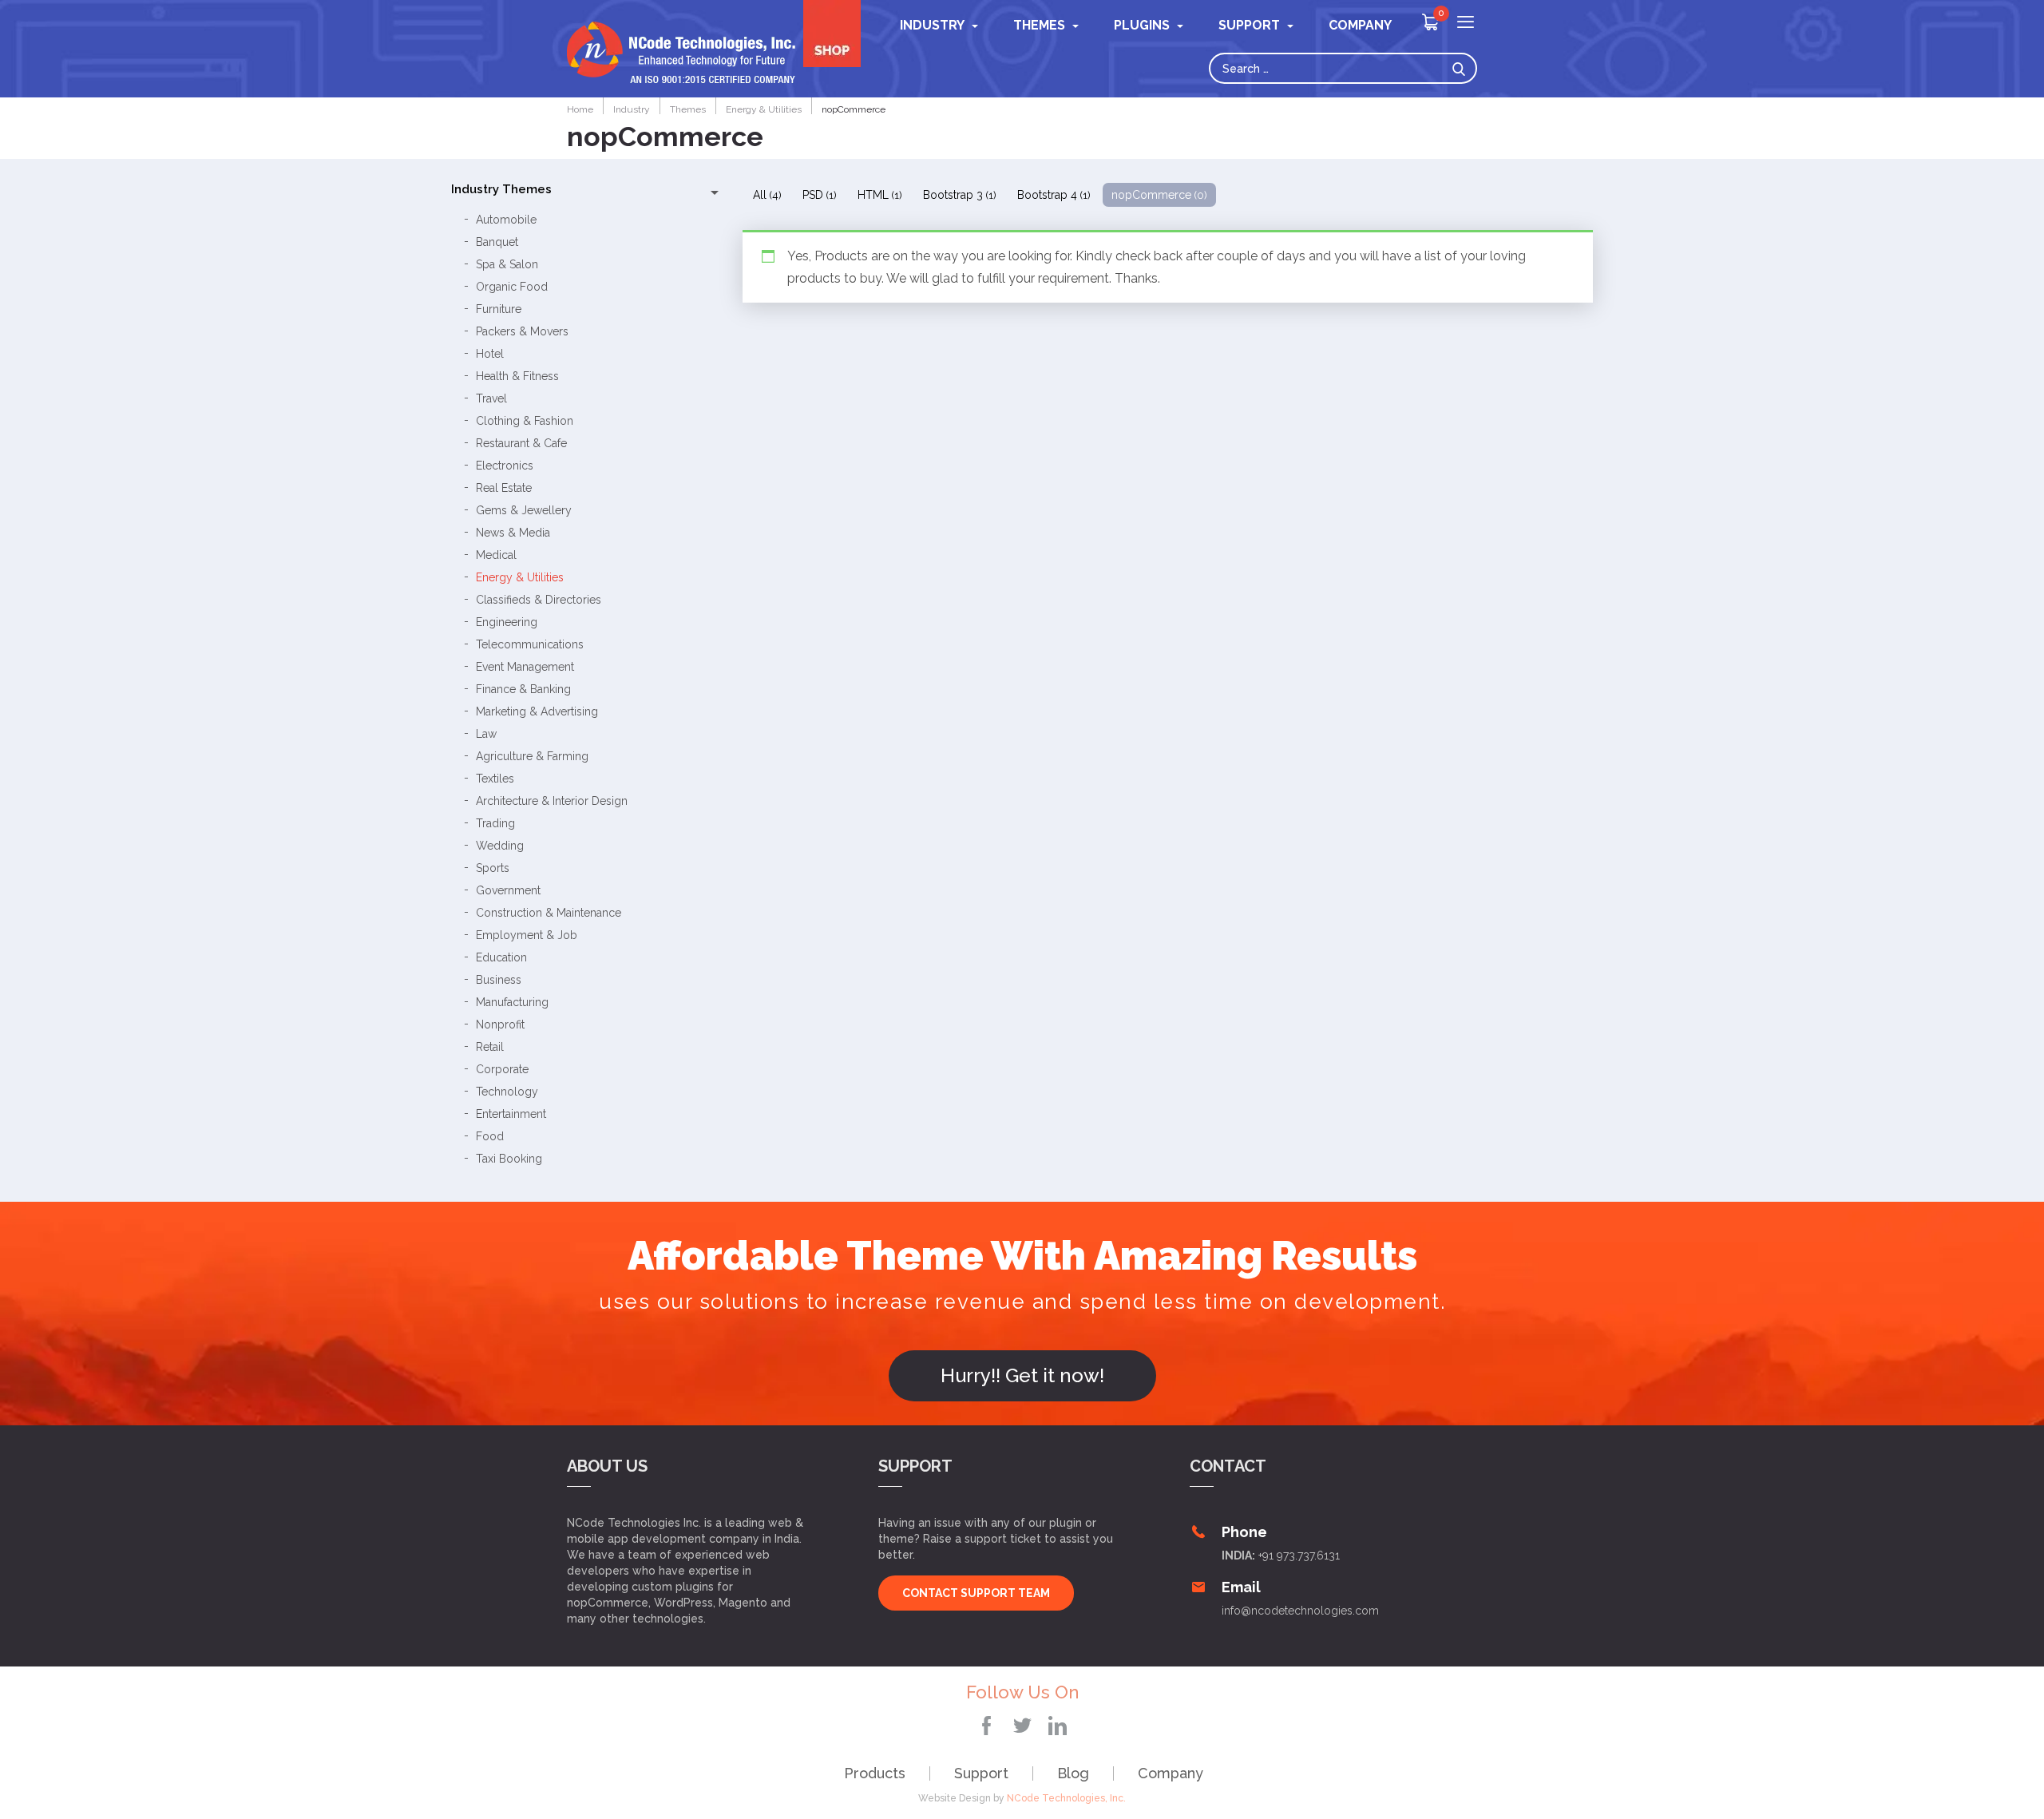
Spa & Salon (507, 264)
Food (490, 1136)
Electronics (505, 466)
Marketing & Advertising (537, 711)
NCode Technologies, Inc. (1066, 1798)
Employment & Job (527, 935)
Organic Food (512, 287)
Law (486, 734)
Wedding (500, 846)
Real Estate (504, 488)
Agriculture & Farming (532, 756)
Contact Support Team (976, 1593)
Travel (491, 398)
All (767, 195)
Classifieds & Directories (539, 600)
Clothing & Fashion (525, 421)
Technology (507, 1092)
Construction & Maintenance (549, 913)
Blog (1073, 1773)
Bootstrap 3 (960, 195)
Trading (495, 823)
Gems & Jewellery (524, 510)
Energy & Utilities (520, 577)
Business (499, 980)
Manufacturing (512, 1002)
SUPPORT (1249, 25)
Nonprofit (500, 1024)
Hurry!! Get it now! (1022, 1375)
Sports (493, 868)
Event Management (525, 667)
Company (1171, 1773)
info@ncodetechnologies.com (1300, 1611)
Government (508, 890)
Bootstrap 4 (1054, 195)
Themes (1039, 25)
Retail (490, 1047)
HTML (880, 195)
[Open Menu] (1466, 24)
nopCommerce (1159, 195)
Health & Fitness (517, 376)
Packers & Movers (522, 331)
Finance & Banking (523, 689)
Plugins (1142, 25)
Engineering (507, 622)
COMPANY (1360, 25)
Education (501, 957)
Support (981, 1773)
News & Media (513, 533)
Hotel (490, 354)
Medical (496, 555)
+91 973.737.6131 (1299, 1555)
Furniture (499, 309)
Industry (932, 25)
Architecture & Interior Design (552, 801)
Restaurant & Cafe (521, 443)
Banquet (497, 242)
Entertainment (511, 1114)
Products (875, 1773)
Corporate (502, 1069)
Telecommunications (530, 644)
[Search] (1463, 68)
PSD (820, 195)
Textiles (495, 779)
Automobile (506, 220)
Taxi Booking (509, 1159)
